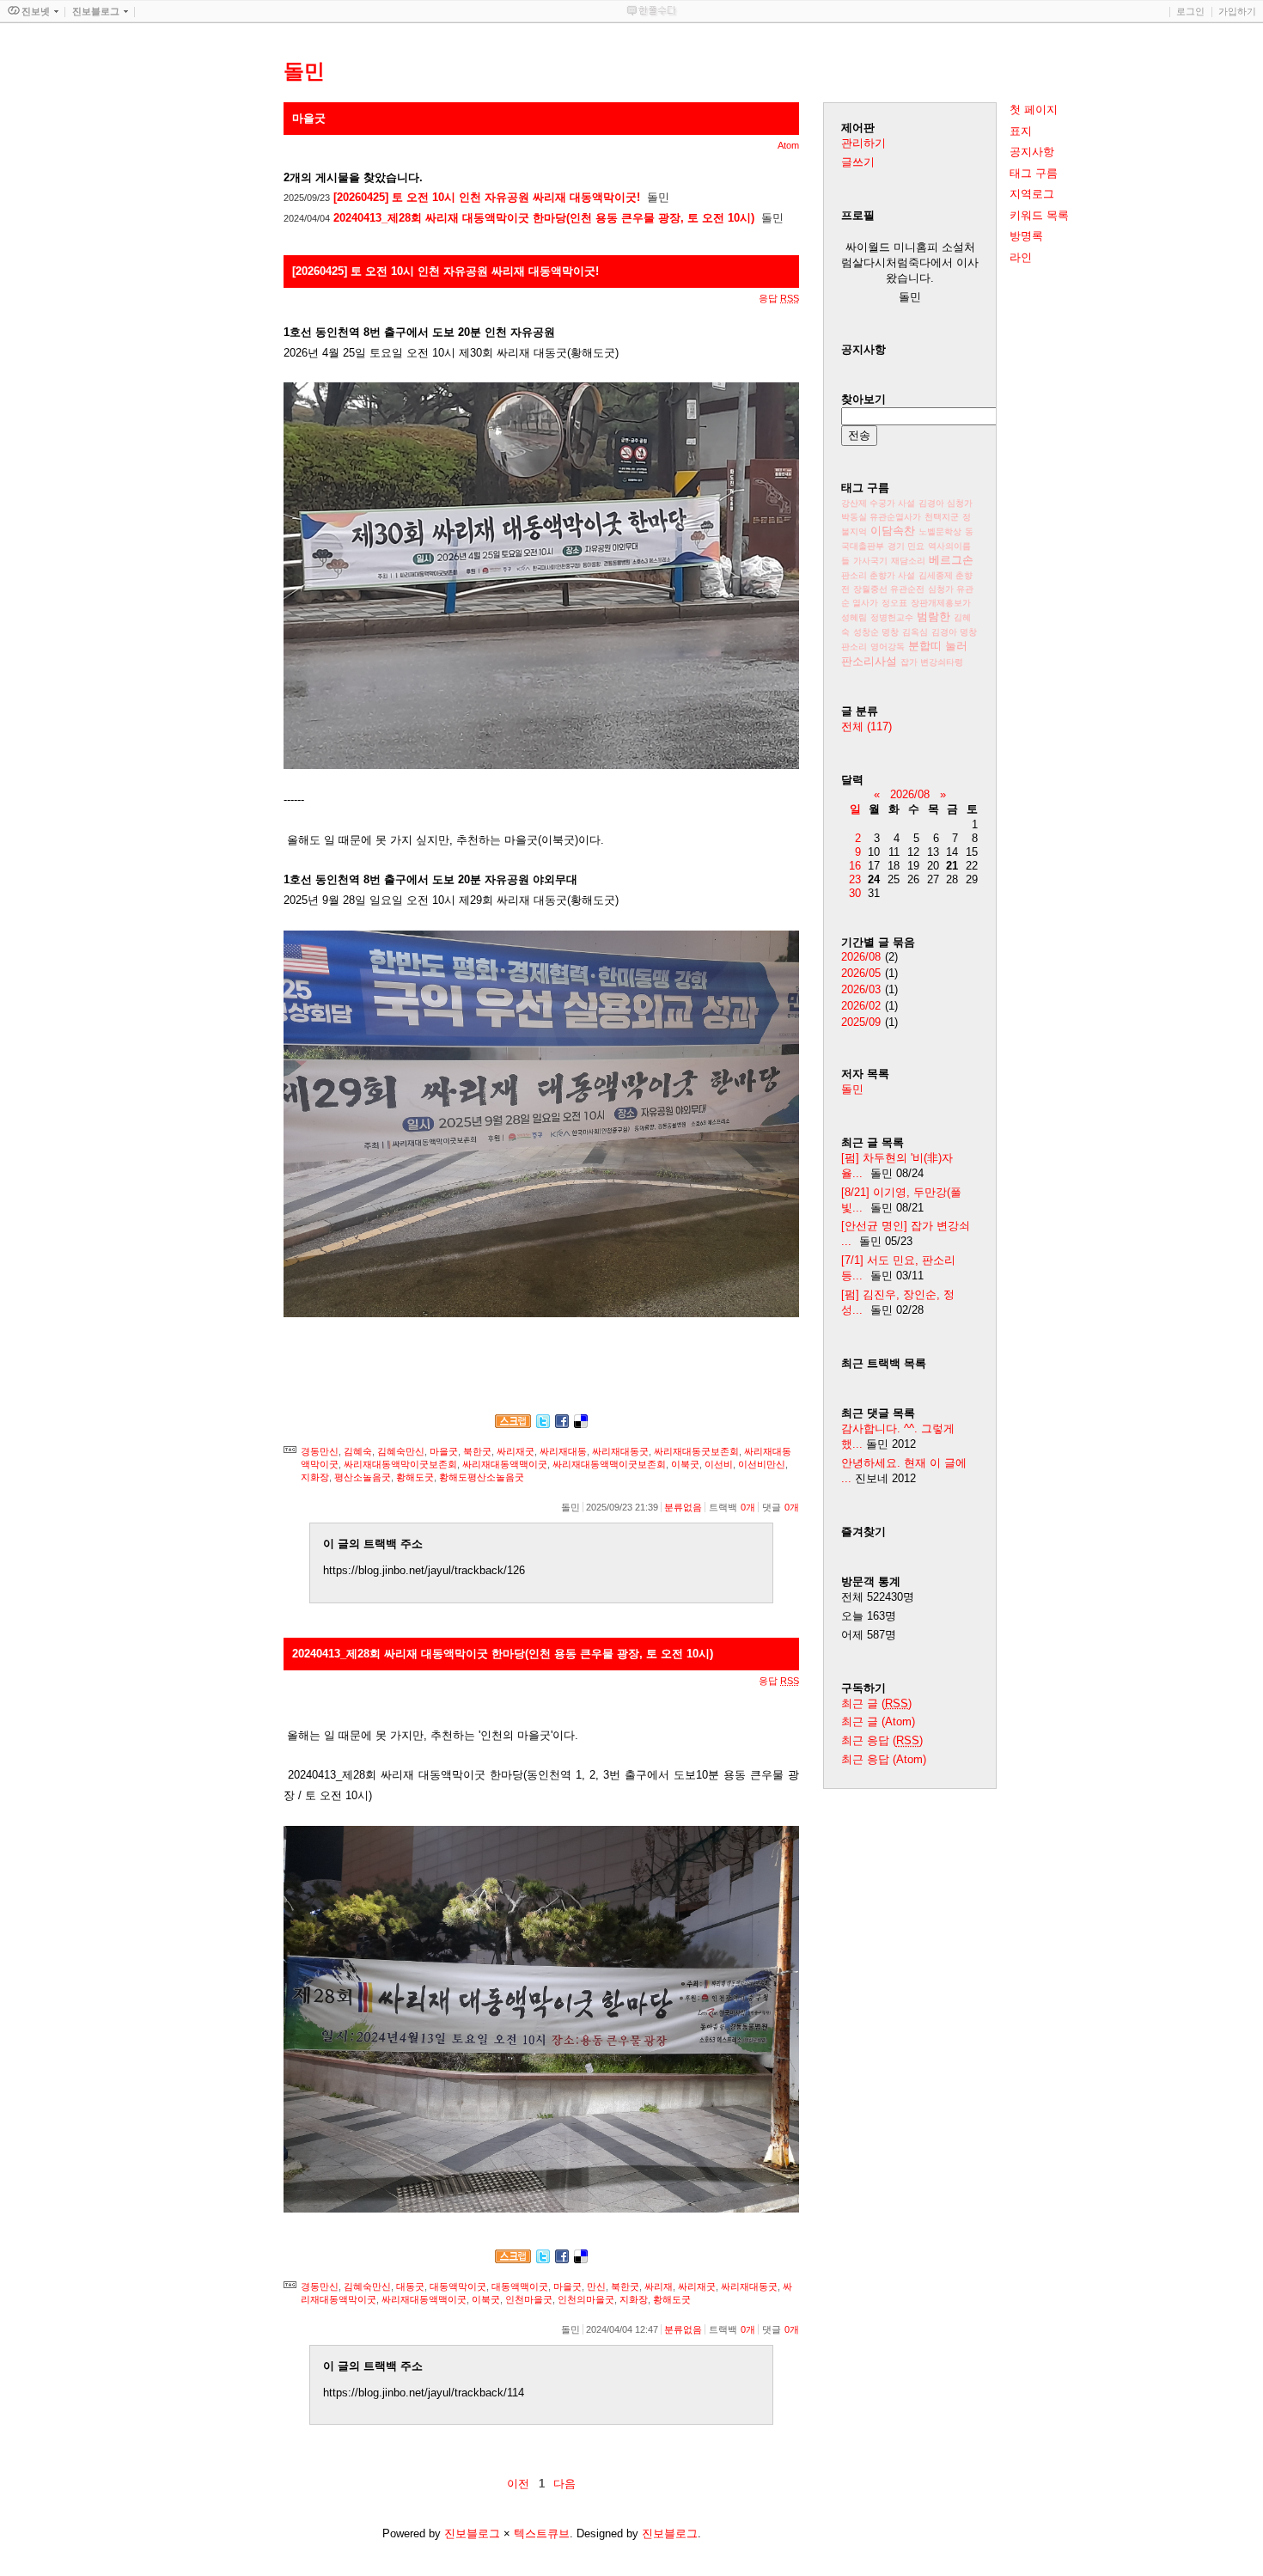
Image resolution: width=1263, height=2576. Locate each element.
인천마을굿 (529, 2299)
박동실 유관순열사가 (881, 517)
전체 (866, 726)
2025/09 (861, 1022)
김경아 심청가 (946, 503)
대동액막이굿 (458, 2286)
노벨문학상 (940, 531)
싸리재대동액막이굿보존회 (400, 1464)
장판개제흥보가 (941, 603)
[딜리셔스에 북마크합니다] (581, 1424)
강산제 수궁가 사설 (878, 503)
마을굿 (444, 1451)
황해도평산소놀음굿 (482, 1477)
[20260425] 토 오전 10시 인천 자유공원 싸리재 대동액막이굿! (487, 197)
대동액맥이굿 (520, 2286)
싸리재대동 (563, 1451)
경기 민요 (906, 546)
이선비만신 (762, 1464)
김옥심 (915, 632)
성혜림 (854, 617)
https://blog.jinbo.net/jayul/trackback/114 (424, 2393)
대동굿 (410, 2286)
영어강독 (888, 647)
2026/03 (861, 989)
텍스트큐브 (542, 2533)
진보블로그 (472, 2533)
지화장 (315, 1477)
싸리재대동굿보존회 (696, 1451)
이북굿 (685, 1464)
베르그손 (951, 560)
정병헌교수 (892, 617)
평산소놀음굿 (363, 1477)
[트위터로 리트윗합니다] (543, 1424)
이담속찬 (893, 531)
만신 (596, 2286)
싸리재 (659, 2286)
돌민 (852, 1089)
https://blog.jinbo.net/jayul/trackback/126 (424, 1570)
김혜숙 (358, 1451)
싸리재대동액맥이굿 (505, 1464)
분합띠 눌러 (938, 646)
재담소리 (908, 561)
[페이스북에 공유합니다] (562, 1424)
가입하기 (1237, 11)
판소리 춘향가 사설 (878, 575)
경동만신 (320, 1451)
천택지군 (942, 517)
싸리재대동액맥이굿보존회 (609, 1464)
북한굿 (477, 1451)
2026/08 (910, 794)
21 (952, 866)
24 (874, 879)
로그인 (1190, 11)
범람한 (934, 617)
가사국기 (870, 561)
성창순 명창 (876, 632)
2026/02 (861, 1006)
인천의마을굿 (586, 2299)
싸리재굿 (516, 1451)
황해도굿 (415, 1477)
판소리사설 (869, 661)
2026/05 (861, 973)
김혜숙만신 (401, 1451)
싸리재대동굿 (620, 1451)
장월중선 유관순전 (889, 589)
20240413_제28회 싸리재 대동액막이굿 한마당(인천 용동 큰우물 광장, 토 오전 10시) (544, 218)
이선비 (719, 1464)
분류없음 (683, 1507)
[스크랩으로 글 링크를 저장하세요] (513, 1424)
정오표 (894, 603)
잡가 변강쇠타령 (932, 662)
